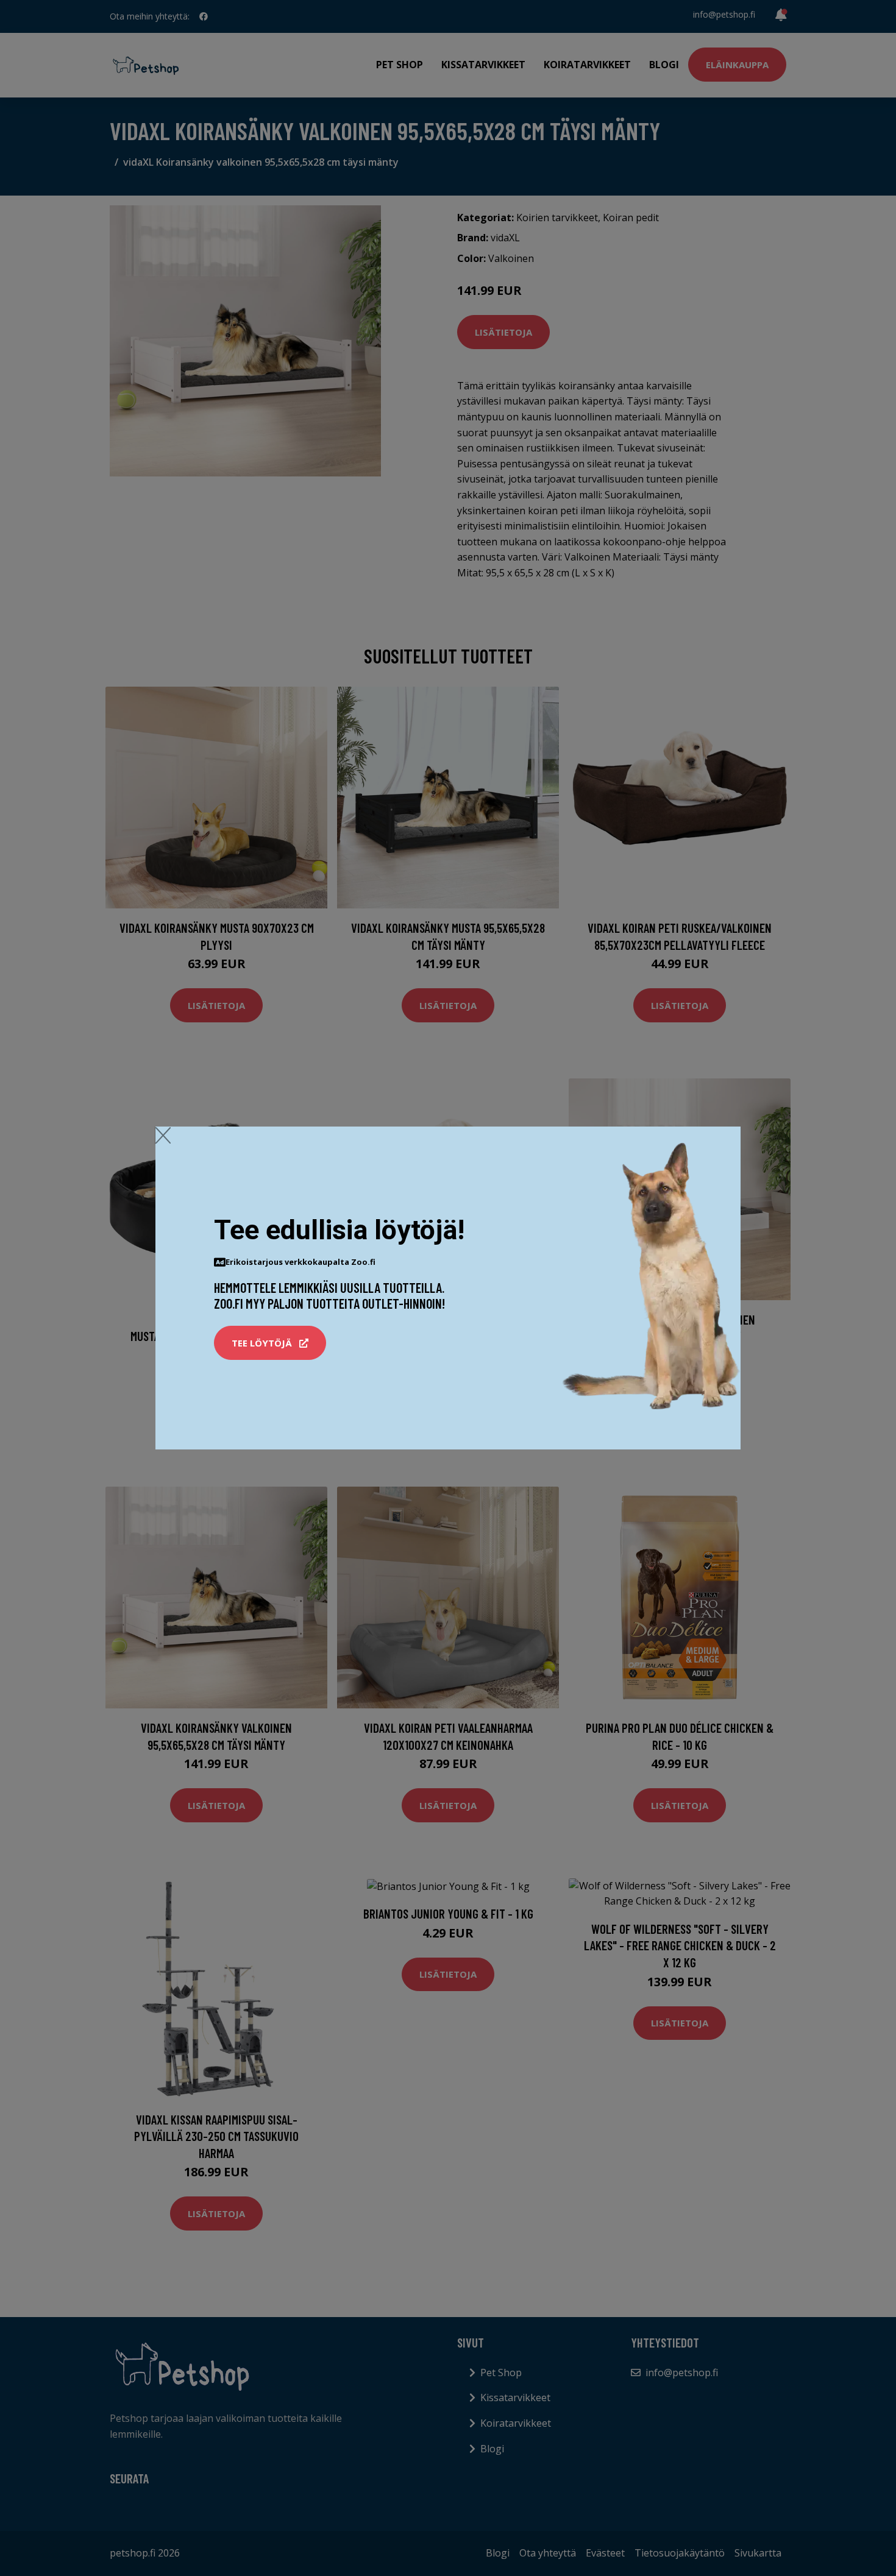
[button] (270, 1343)
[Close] (163, 1135)
